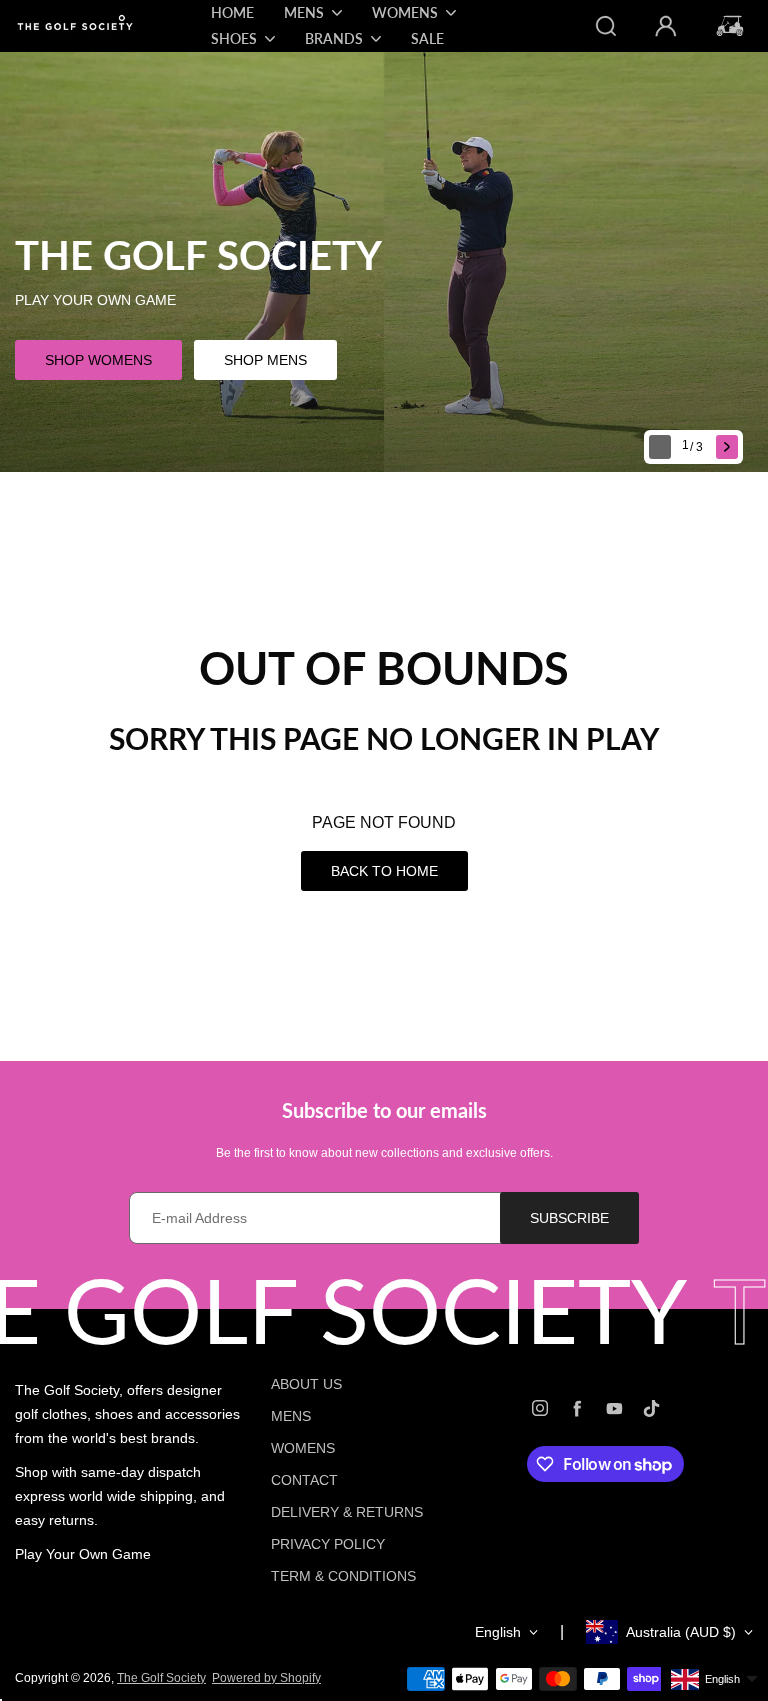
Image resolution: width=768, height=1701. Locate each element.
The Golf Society (161, 1678)
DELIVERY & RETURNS (347, 1512)
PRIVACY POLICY (328, 1544)
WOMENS (303, 1448)
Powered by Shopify (266, 1678)
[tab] (694, 447)
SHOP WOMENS (98, 360)
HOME (232, 12)
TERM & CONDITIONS (343, 1576)
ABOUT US (306, 1384)
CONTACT (304, 1480)
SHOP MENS (265, 360)
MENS (291, 1416)
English (498, 1632)
